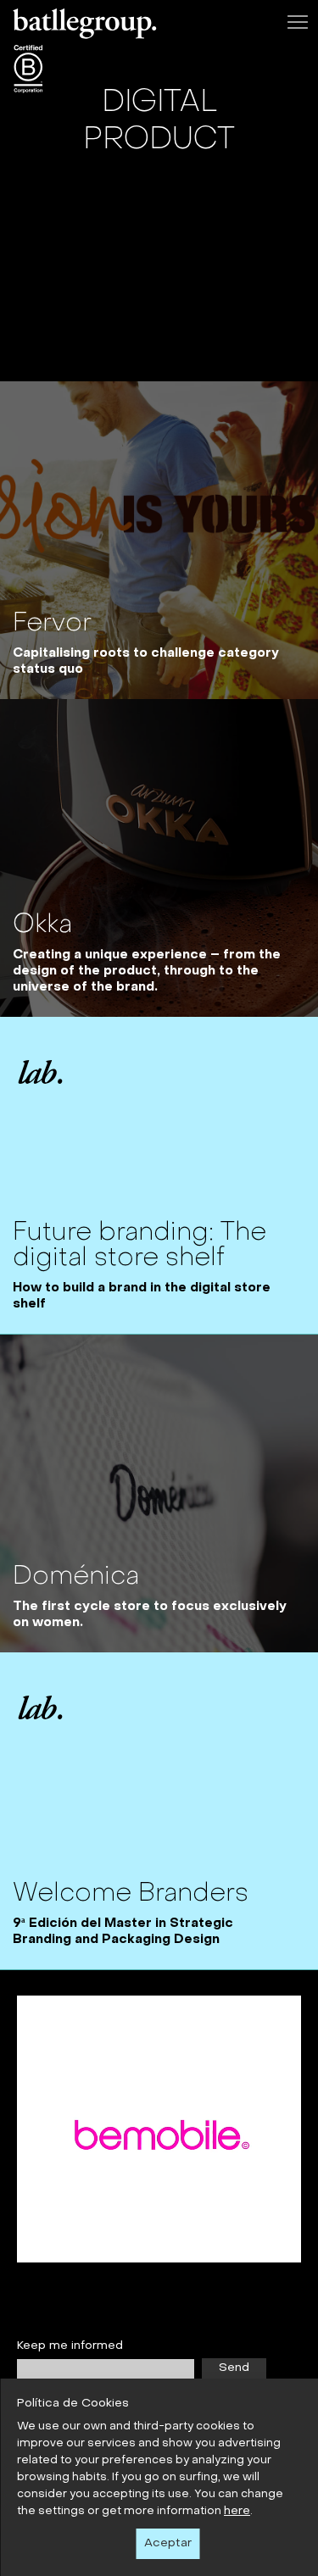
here (237, 2511)
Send (234, 2368)
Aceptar (168, 2543)
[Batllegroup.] (85, 28)
